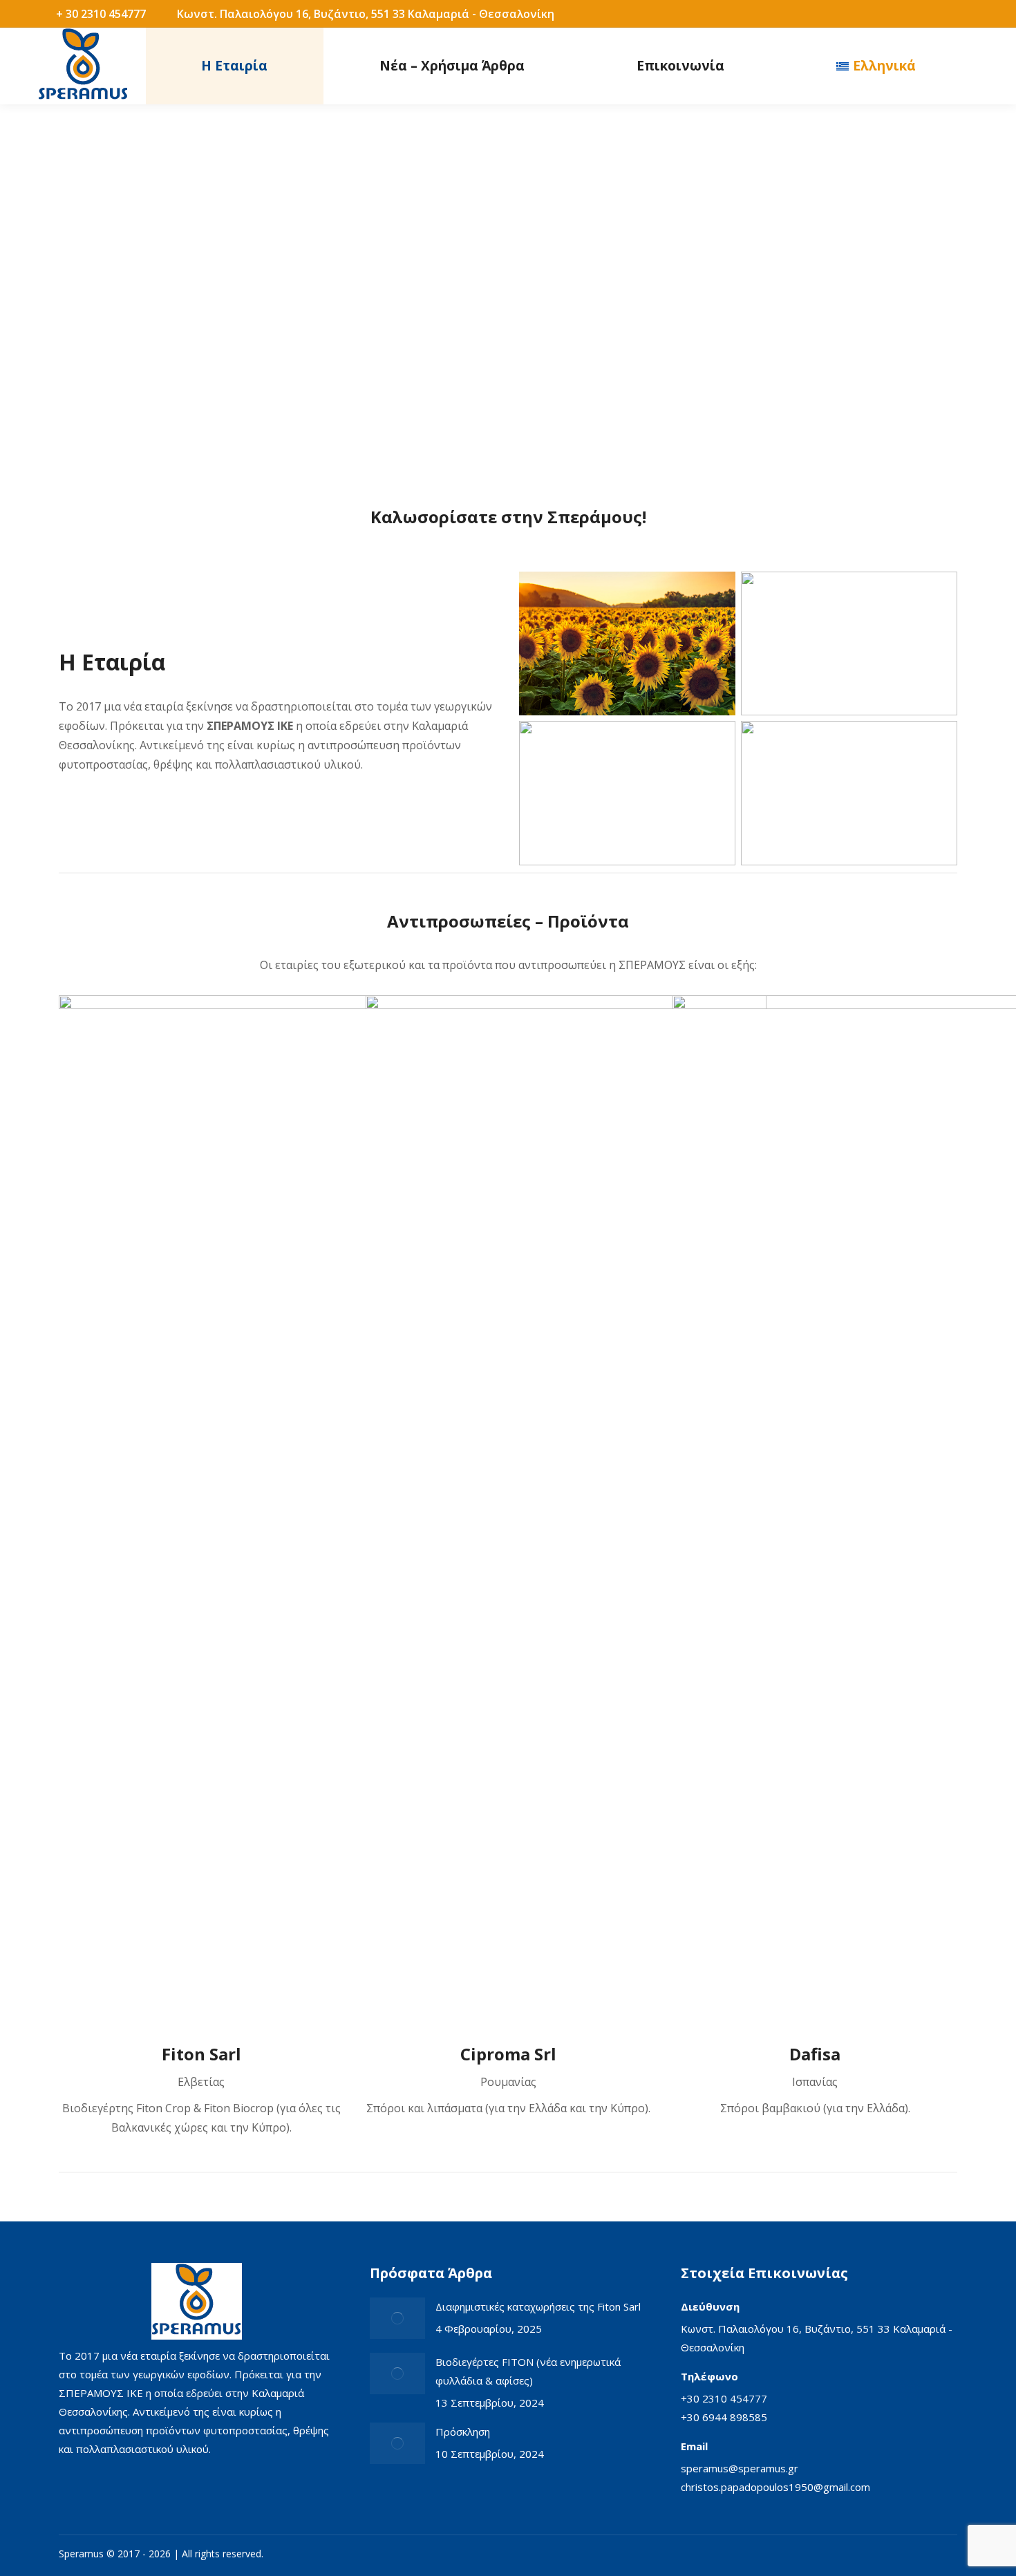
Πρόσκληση (463, 2432)
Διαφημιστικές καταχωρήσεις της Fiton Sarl (538, 2306)
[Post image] (397, 2318)
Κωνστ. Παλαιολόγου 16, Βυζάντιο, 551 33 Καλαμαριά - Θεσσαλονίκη (366, 14)
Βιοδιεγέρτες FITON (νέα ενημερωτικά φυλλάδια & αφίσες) (528, 2371)
